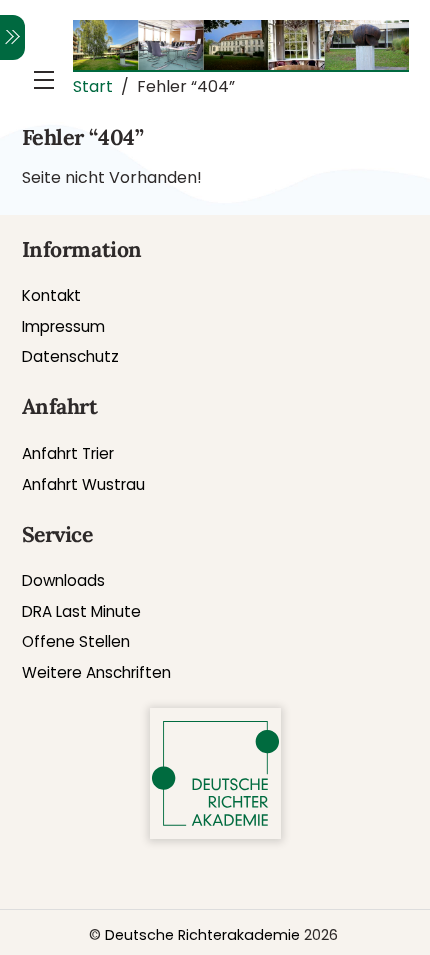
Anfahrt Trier (68, 453)
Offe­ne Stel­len (76, 641)
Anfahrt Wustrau (83, 484)
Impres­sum (63, 326)
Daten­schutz (70, 356)
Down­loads (63, 580)
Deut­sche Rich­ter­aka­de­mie (202, 935)
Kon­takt (51, 295)
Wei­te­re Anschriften (96, 672)
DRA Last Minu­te (81, 611)
